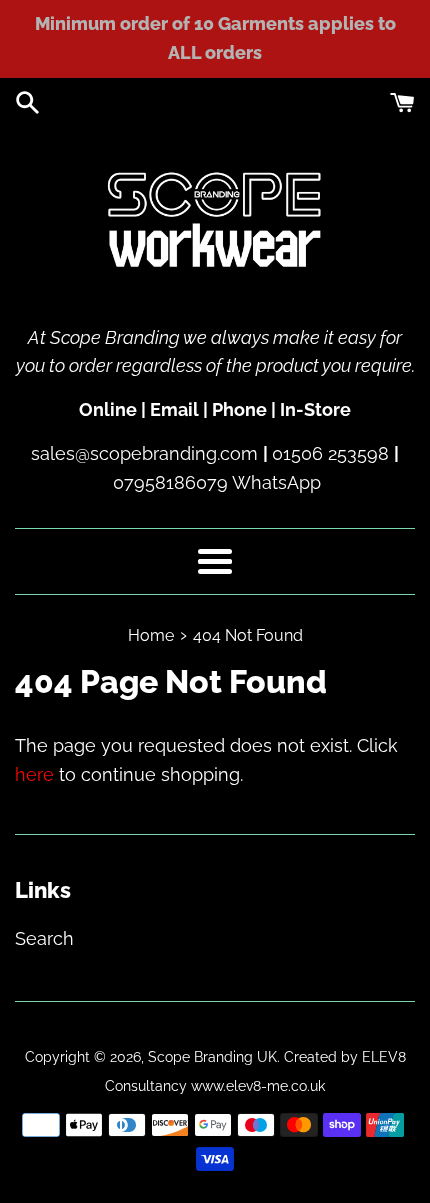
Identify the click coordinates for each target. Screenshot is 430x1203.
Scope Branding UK (212, 1056)
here (34, 774)
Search (44, 938)
